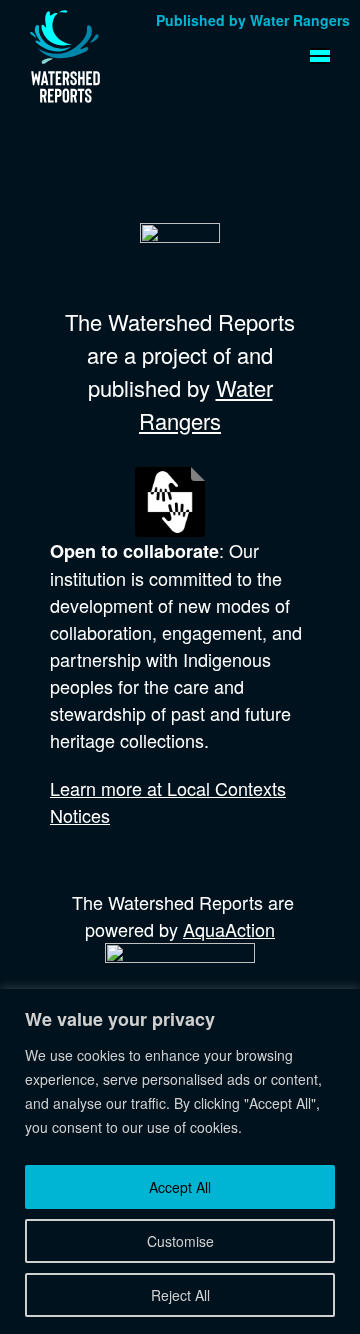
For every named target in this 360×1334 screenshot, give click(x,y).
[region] (180, 1161)
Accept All (180, 1187)
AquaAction (229, 929)
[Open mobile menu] (320, 56)
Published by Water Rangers (253, 20)
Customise (180, 1241)
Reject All (180, 1295)
